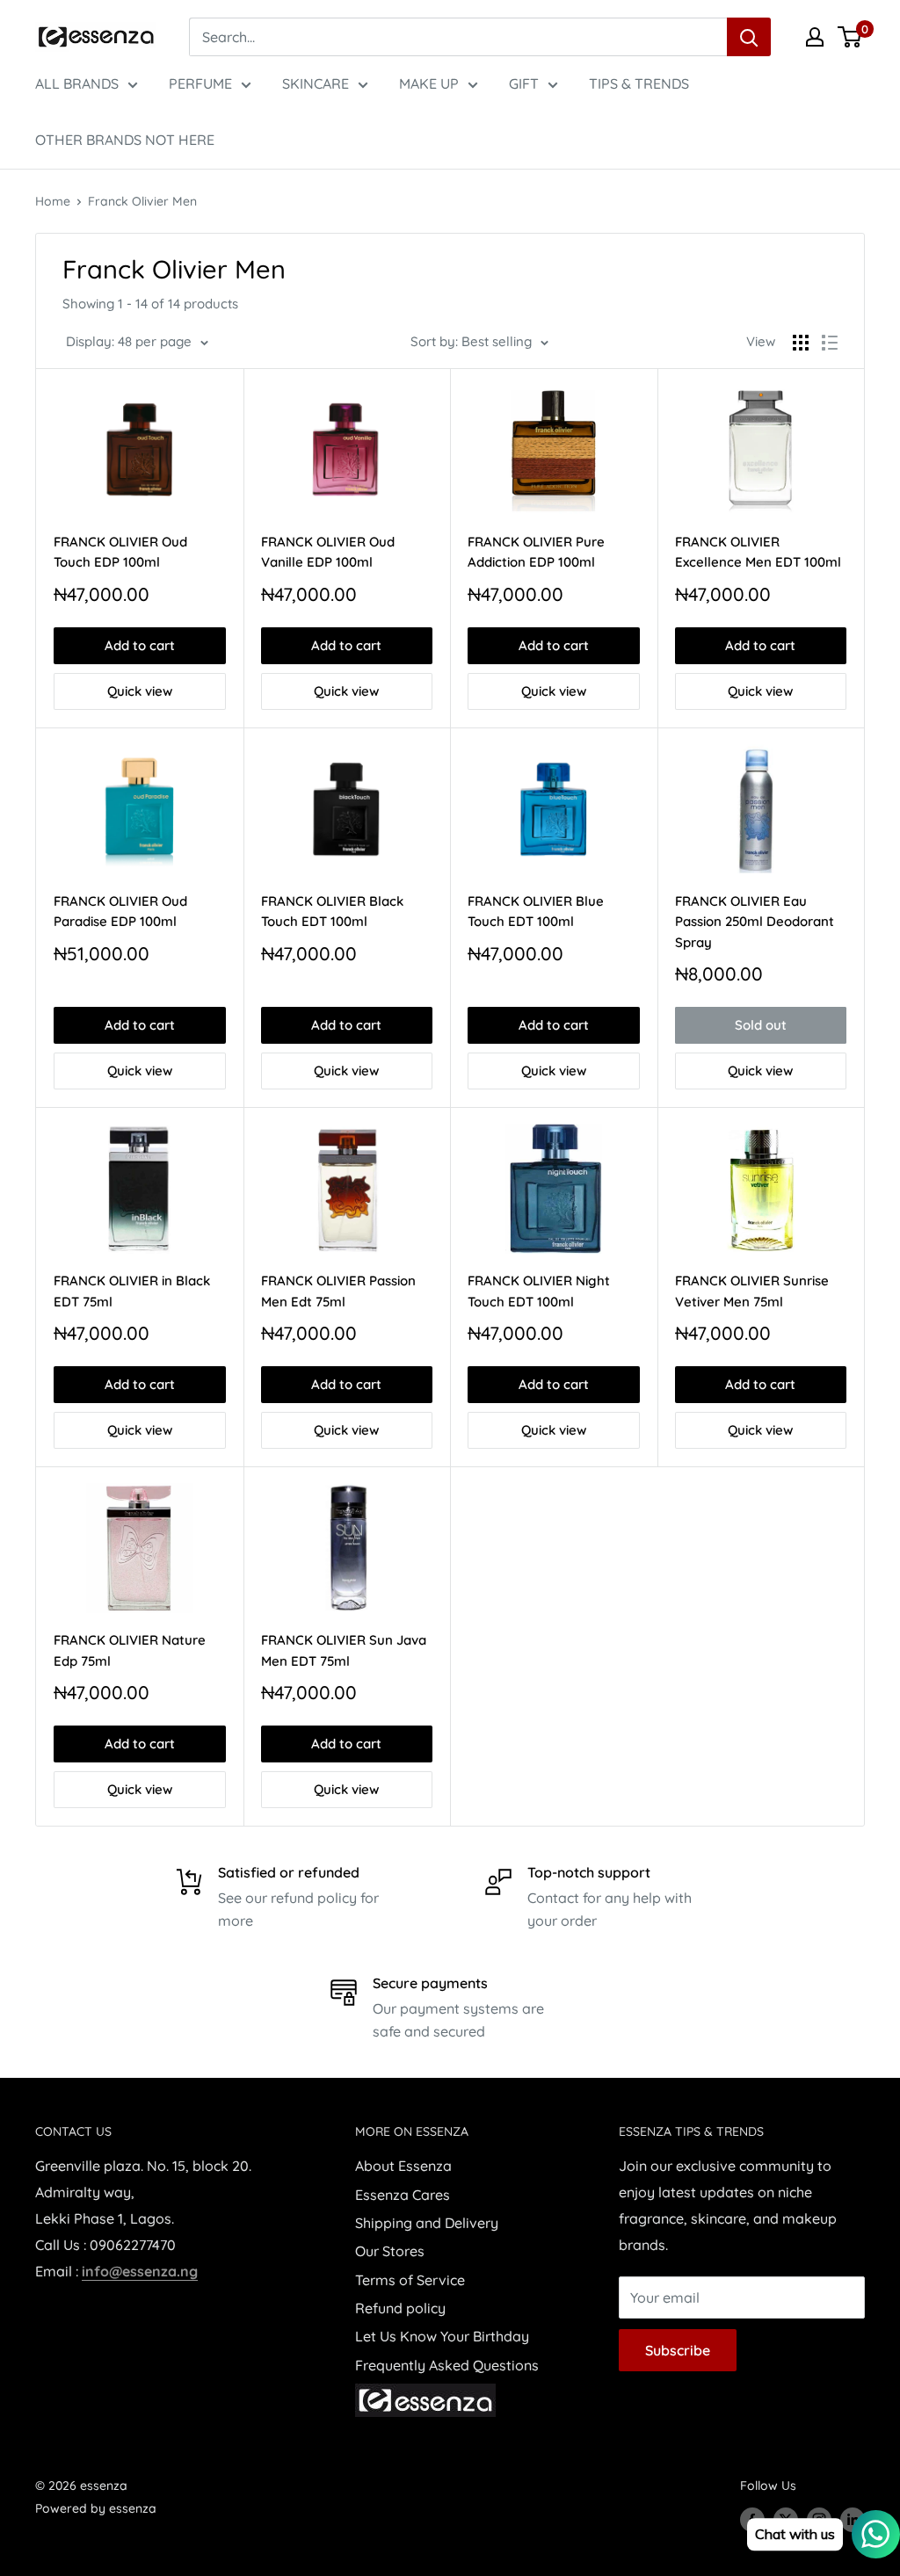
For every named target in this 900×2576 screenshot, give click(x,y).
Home (53, 201)
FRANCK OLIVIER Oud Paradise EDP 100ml (120, 911)
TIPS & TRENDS (639, 83)
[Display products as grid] (801, 343)
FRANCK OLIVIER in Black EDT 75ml (132, 1291)
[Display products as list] (830, 343)
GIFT (524, 83)
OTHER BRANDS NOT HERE (125, 140)
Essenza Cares (403, 2195)
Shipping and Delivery (427, 2223)
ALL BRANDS (77, 83)
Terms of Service (410, 2280)
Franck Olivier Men (142, 201)
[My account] (815, 37)
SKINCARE (316, 83)
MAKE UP (429, 83)
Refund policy (400, 2308)
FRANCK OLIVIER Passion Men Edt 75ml (338, 1291)
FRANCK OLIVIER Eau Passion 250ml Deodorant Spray (755, 922)
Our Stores (390, 2251)
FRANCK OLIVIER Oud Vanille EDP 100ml (328, 552)
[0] (850, 37)
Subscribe (678, 2350)
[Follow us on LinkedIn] (853, 2520)
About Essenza (403, 2166)
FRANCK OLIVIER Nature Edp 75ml (130, 1650)
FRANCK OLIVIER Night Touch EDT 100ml (539, 1291)
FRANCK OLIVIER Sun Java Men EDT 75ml (344, 1650)
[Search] (749, 37)
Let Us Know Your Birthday (442, 2336)
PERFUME (200, 83)
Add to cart (140, 645)
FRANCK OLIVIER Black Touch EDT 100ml (332, 911)
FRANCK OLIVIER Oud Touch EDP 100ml (120, 552)
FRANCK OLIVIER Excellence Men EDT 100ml (758, 552)
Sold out (761, 1025)
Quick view (140, 691)
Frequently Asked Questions (447, 2365)
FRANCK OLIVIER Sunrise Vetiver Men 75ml (752, 1291)
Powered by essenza (96, 2508)
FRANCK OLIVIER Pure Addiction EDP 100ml (536, 552)
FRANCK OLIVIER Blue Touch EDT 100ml (536, 911)
